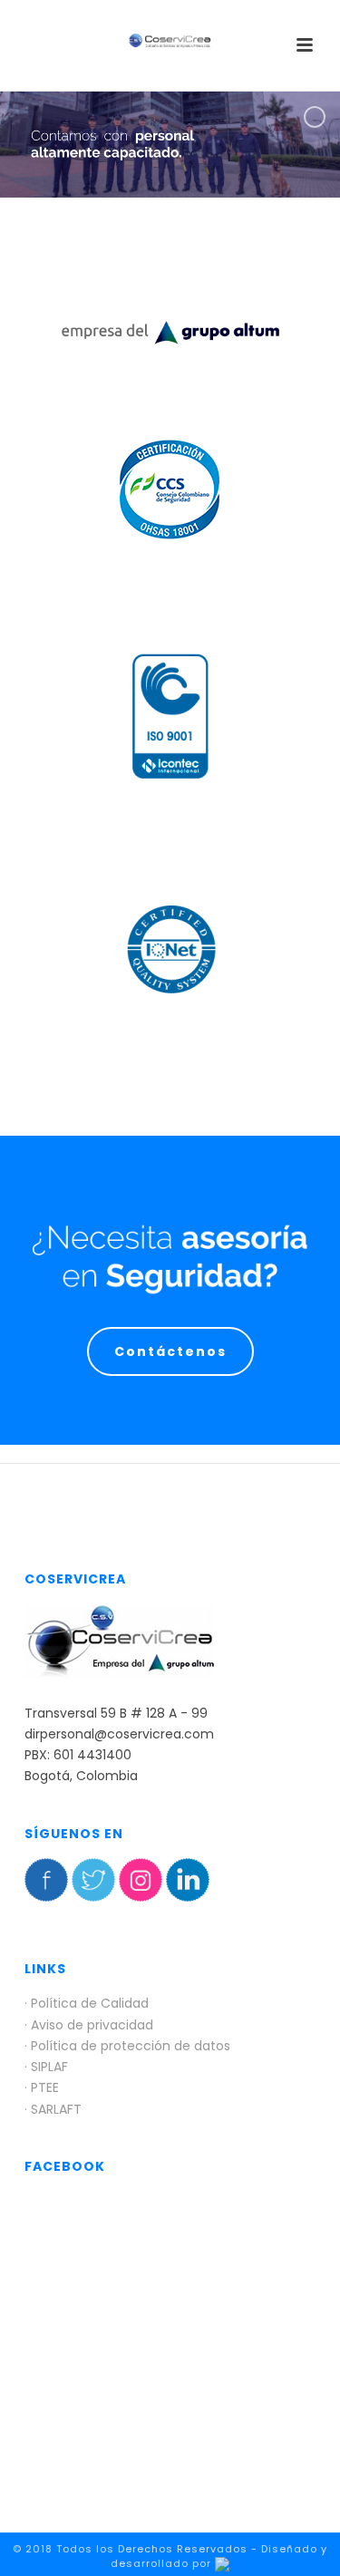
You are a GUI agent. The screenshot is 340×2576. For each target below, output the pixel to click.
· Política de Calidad (87, 2003)
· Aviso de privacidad (89, 2025)
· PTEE (42, 2087)
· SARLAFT (53, 2109)
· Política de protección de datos (127, 2046)
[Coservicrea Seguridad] (170, 41)
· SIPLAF (46, 2067)
